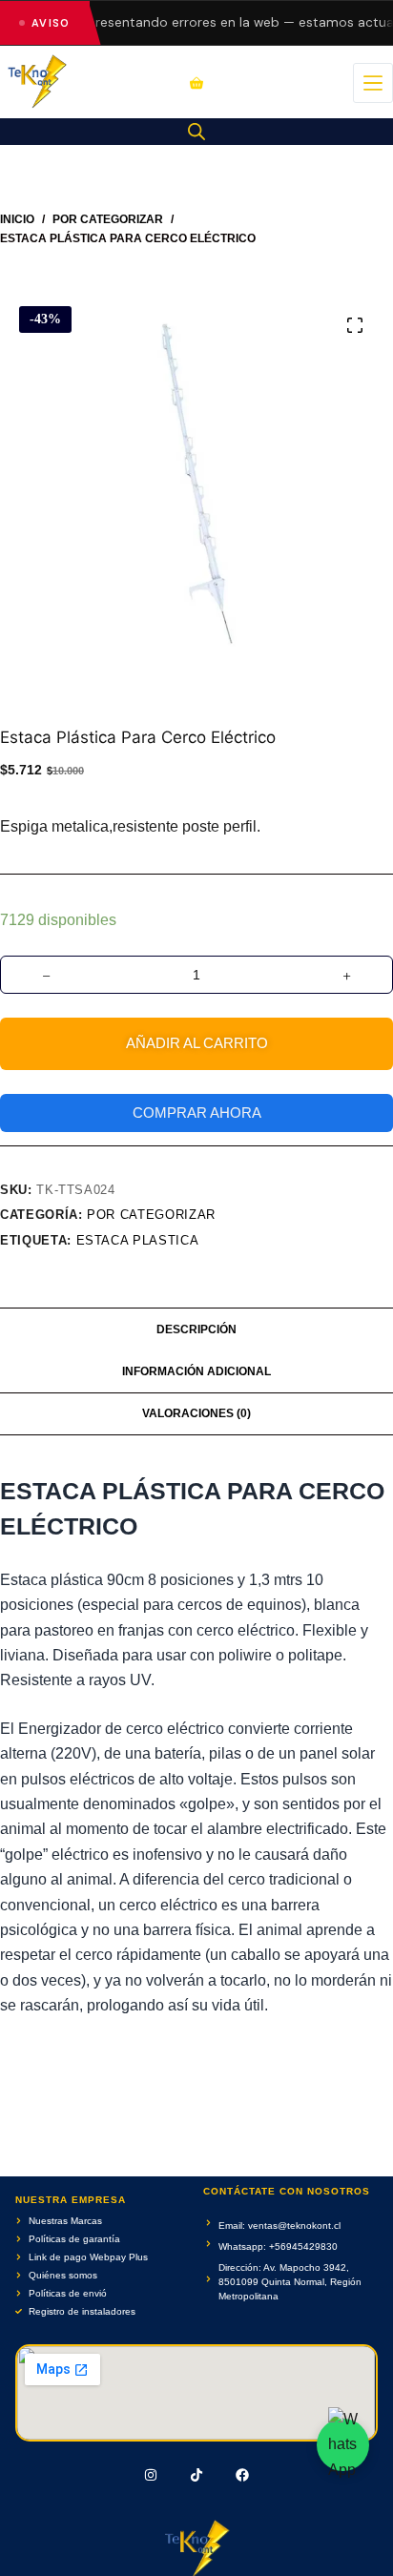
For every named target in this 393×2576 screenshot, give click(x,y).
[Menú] (373, 83)
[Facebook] (242, 2475)
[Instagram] (152, 2475)
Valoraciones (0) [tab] (196, 1413)
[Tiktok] (196, 2475)
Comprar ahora (197, 1113)
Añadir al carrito (197, 1043)
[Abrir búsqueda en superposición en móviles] (196, 132)
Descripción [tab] (196, 1329)
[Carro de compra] (196, 83)
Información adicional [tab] (196, 1371)
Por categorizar (151, 1215)
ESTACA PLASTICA (138, 1240)
